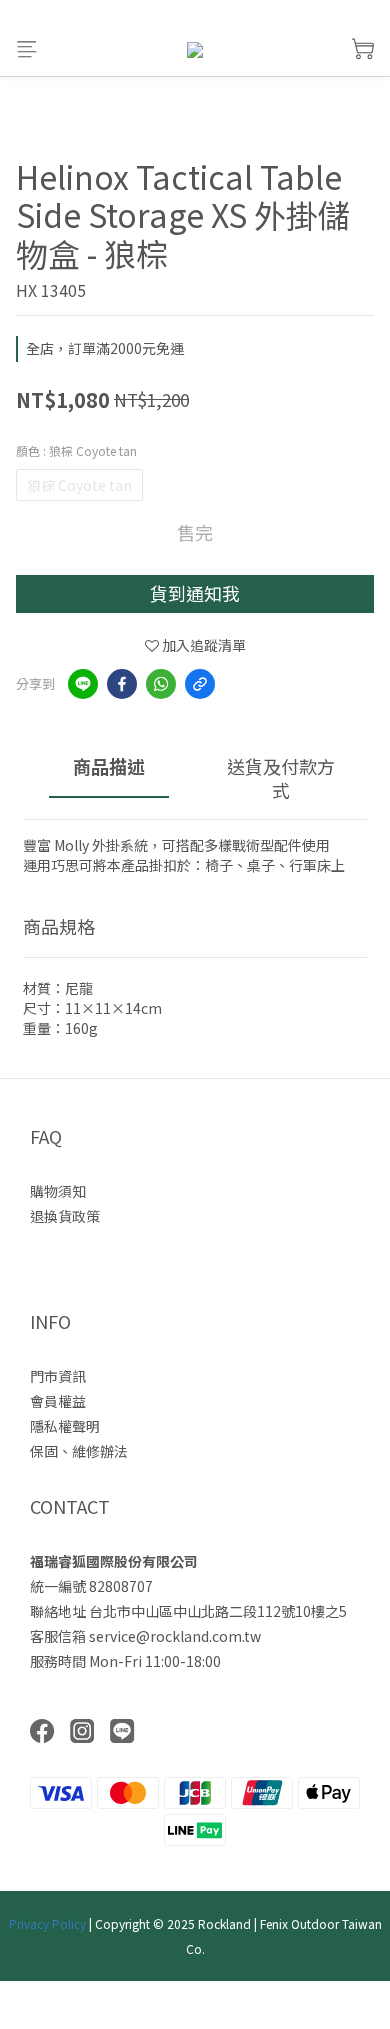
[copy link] (200, 684)
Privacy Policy (47, 1923)
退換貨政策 (65, 1216)
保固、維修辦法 (79, 1451)
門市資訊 (58, 1376)
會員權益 (58, 1401)
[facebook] (122, 684)
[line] (83, 684)
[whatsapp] (161, 684)
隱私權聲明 (65, 1426)
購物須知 (58, 1191)
